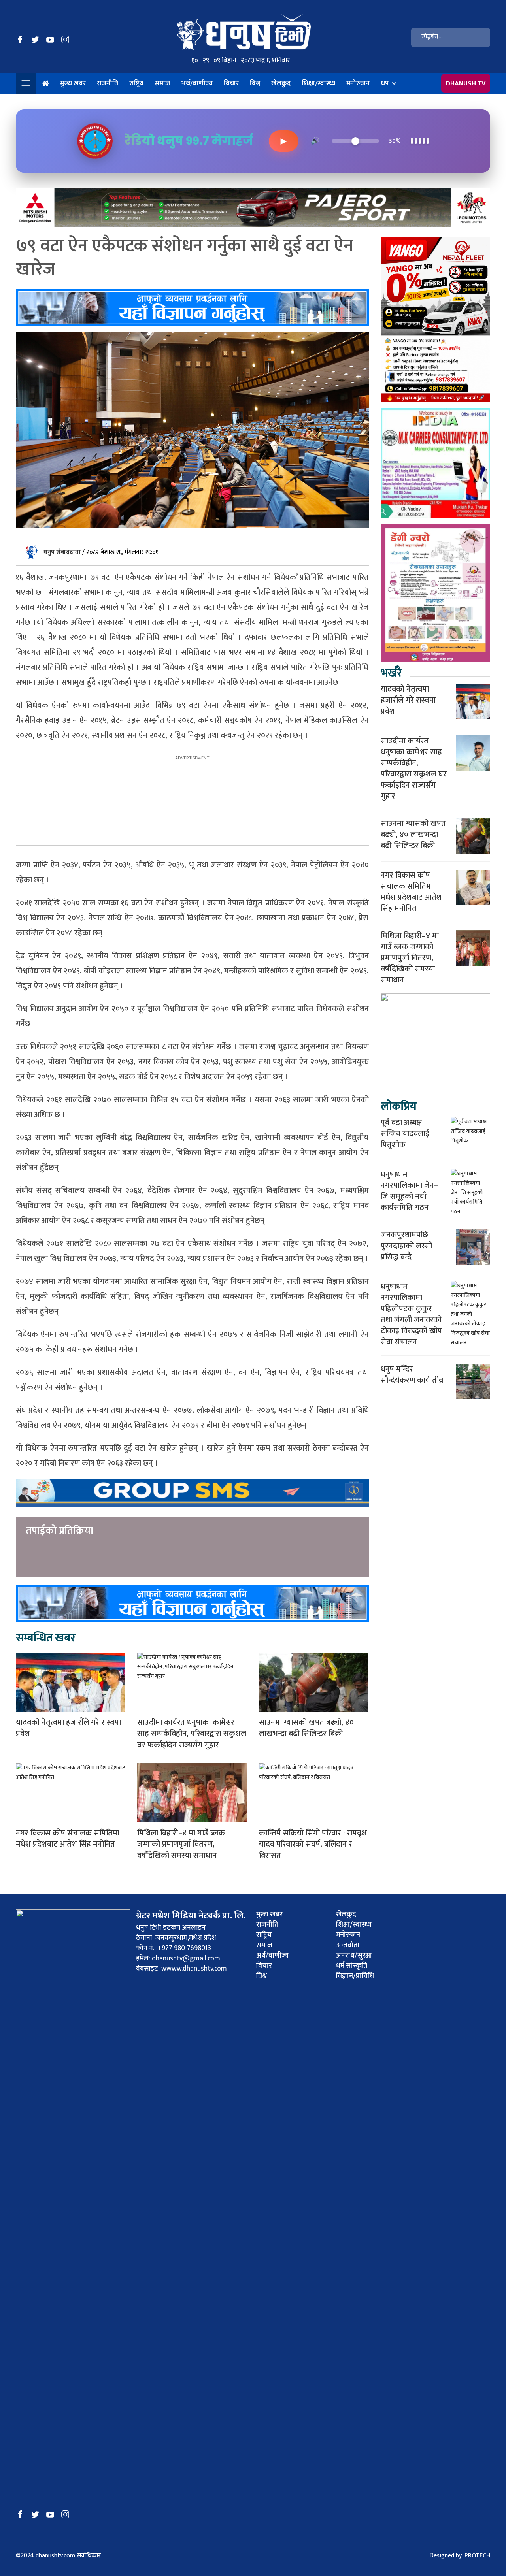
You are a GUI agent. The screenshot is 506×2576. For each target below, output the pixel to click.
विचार (231, 83)
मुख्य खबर (73, 83)
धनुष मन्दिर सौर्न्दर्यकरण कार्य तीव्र (412, 1375)
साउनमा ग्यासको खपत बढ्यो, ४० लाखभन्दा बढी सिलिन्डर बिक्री (306, 1728)
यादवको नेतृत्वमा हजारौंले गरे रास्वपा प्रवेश (68, 1728)
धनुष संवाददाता (63, 552)
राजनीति (108, 83)
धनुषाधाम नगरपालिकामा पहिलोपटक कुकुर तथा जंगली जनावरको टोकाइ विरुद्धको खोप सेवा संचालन (411, 1314)
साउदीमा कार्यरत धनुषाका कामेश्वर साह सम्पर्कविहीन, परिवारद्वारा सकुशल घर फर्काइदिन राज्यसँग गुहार (192, 1734)
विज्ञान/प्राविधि (355, 1976)
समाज (162, 83)
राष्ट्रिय (136, 83)
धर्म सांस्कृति (352, 1966)
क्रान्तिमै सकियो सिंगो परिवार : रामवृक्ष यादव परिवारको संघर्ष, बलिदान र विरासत (313, 1845)
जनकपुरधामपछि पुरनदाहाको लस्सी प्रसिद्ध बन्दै (406, 1246)
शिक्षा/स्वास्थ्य (318, 83)
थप (385, 83)
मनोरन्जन (358, 83)
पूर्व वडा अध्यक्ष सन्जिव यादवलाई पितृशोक (405, 1134)
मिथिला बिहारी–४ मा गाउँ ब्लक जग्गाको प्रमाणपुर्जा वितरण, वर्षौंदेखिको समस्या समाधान (181, 1845)
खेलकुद (281, 83)
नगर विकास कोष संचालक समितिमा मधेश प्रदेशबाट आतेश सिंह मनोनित (68, 1839)
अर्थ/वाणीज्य (197, 83)
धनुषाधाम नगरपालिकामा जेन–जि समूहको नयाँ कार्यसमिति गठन (409, 1191)
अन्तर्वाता (348, 1945)
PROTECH (477, 2556)
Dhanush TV (466, 83)
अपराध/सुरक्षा (354, 1956)
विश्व (255, 83)
